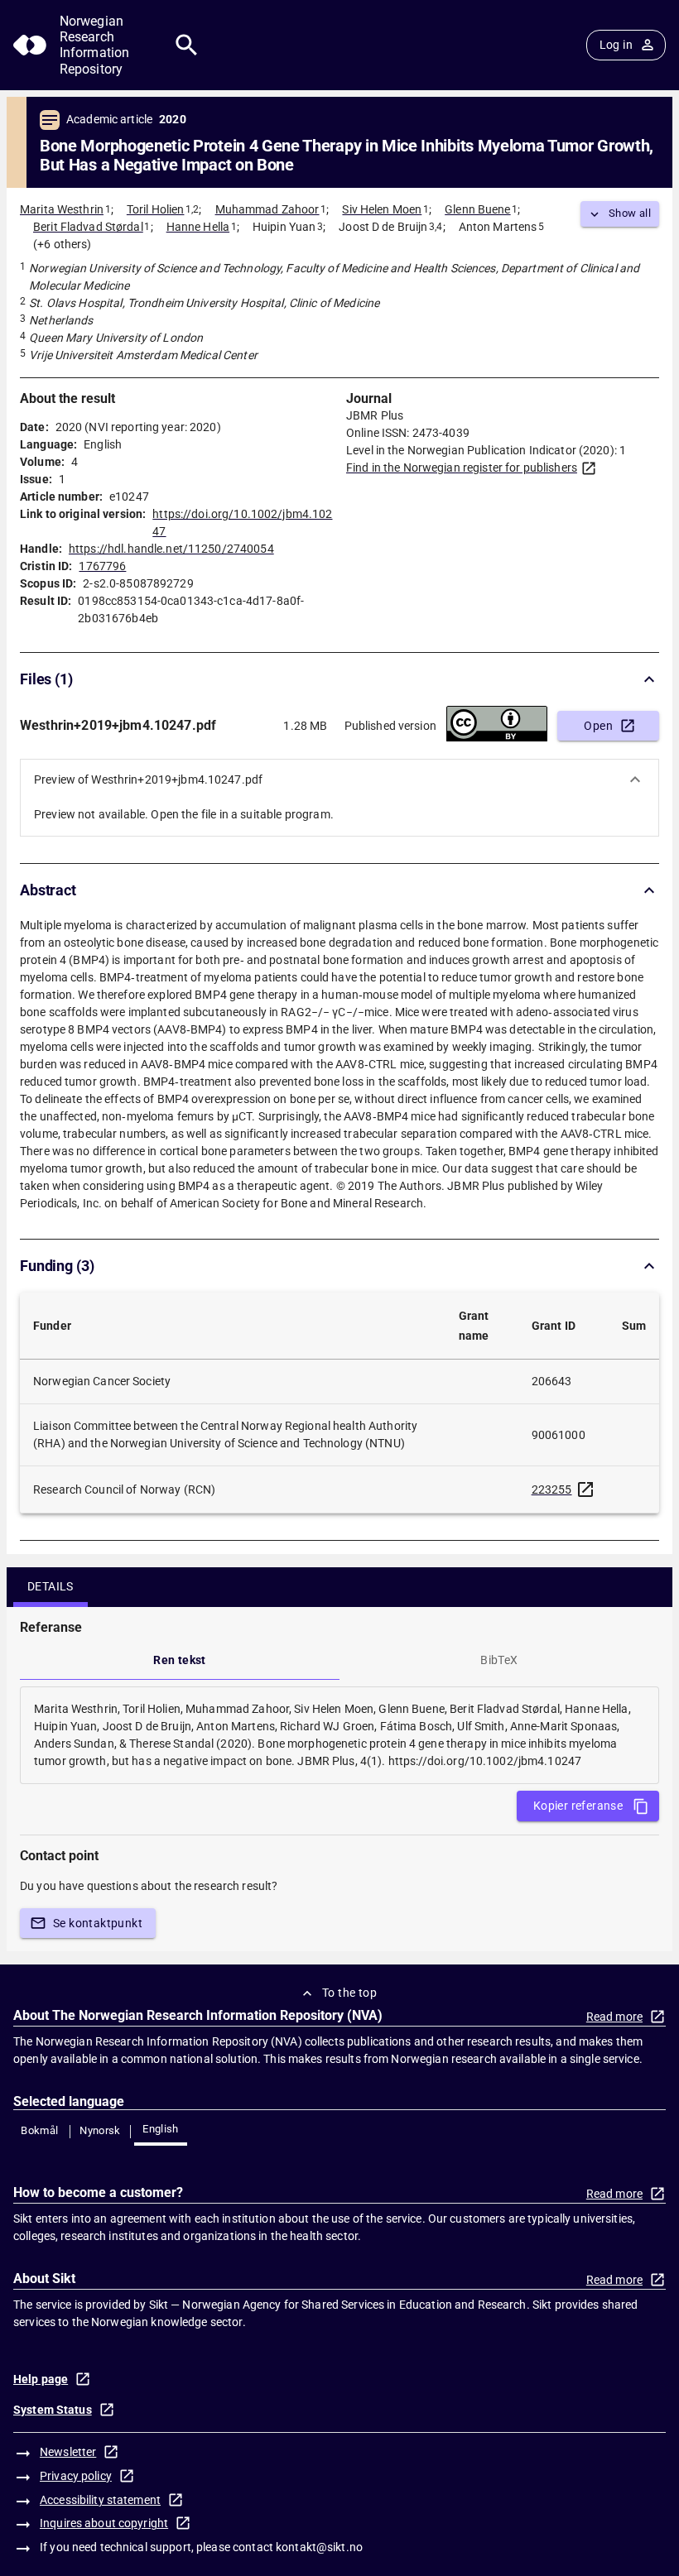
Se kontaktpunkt (98, 1923)
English (161, 2129)
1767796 (102, 566)
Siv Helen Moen (382, 209)
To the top (349, 1993)
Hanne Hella (198, 227)
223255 (552, 1489)
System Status (53, 2410)
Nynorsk (100, 2130)
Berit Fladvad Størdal (88, 227)
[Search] (187, 45)
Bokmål (39, 2130)
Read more (614, 2017)
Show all (630, 213)
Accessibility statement (100, 2500)
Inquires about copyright (104, 2523)
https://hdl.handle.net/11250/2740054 (171, 549)
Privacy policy (76, 2476)
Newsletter (68, 2452)
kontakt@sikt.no (319, 2547)
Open (598, 726)
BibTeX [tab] (499, 1660)
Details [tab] (51, 1586)
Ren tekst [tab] (180, 1660)
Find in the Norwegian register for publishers (462, 468)
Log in (616, 45)
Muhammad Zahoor (267, 209)
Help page (41, 2379)
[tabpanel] (339, 1735)
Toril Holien (156, 209)
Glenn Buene (477, 209)
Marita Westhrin (62, 209)
